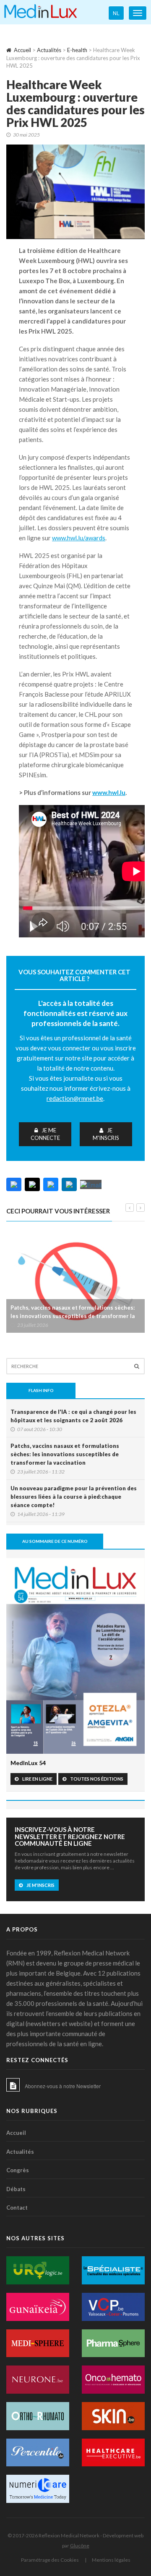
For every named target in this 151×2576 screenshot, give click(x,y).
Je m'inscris (106, 1134)
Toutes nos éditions (97, 1779)
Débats (16, 2189)
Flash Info (41, 1390)
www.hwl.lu (109, 792)
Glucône (80, 2546)
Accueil (22, 50)
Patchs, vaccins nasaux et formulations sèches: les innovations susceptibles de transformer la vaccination (73, 1316)
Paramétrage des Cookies (50, 2560)
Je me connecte (45, 1134)
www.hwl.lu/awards (79, 538)
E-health (77, 50)
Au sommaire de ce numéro (55, 1541)
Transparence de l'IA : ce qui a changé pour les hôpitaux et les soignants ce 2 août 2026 (73, 1416)
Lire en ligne (37, 1779)
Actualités (49, 50)
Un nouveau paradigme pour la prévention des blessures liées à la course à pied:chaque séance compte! (74, 1497)
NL (116, 13)
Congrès (18, 2170)
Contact (17, 2208)
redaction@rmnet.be (75, 1098)
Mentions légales (111, 2560)
